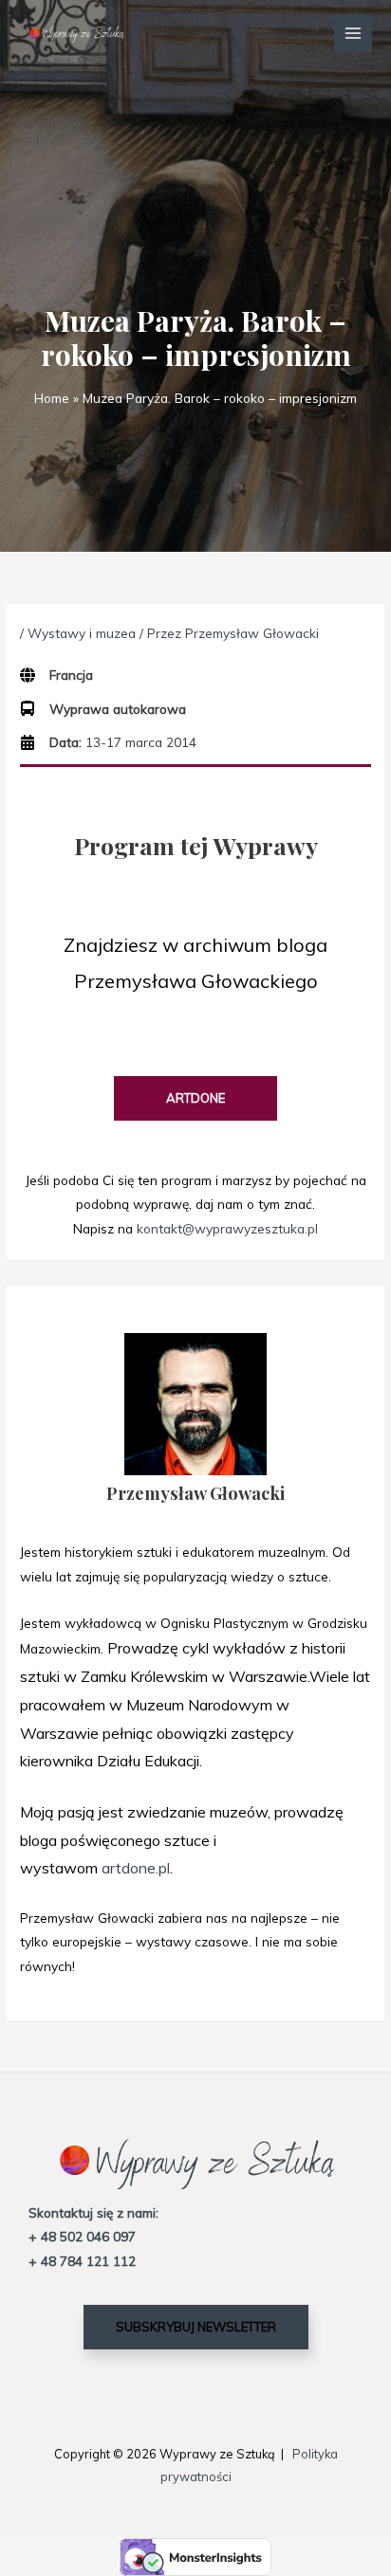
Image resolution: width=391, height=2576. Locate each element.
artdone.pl (136, 1868)
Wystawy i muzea (82, 633)
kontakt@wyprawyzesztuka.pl (227, 1228)
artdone (195, 1098)
